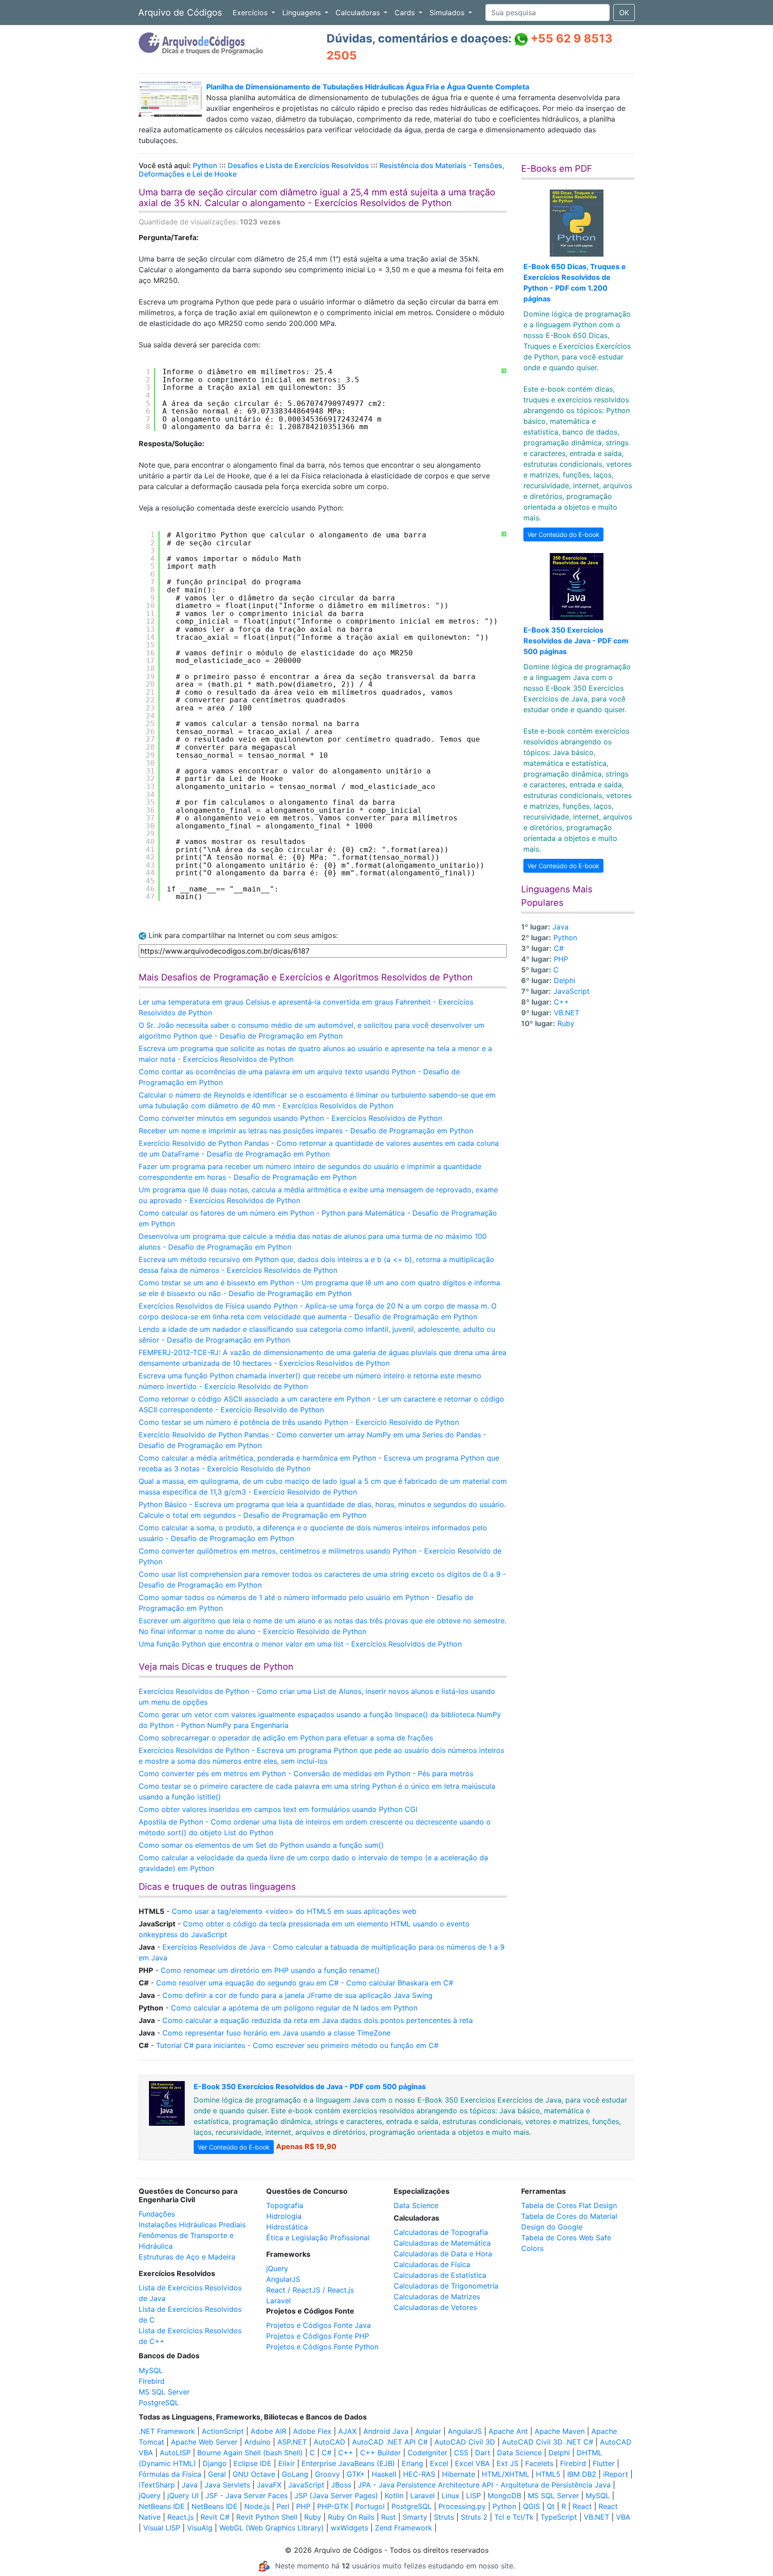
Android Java (386, 2431)
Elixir (287, 2463)
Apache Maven (560, 2431)
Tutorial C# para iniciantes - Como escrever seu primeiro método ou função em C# (297, 2045)
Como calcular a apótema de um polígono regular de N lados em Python (294, 2008)
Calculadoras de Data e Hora (443, 2254)
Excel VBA (472, 2463)
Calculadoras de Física (432, 2264)
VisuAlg (200, 2528)
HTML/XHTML (505, 2474)
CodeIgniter (427, 2453)
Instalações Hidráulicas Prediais (192, 2225)
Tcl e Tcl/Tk (514, 2517)
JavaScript (571, 991)
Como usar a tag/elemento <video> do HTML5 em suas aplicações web (294, 1911)
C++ (561, 1002)
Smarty (415, 2517)
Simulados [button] (448, 13)
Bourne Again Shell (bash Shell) (250, 2453)
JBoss (341, 2485)
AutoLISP (175, 2453)
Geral (217, 2474)
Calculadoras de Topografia (441, 2232)
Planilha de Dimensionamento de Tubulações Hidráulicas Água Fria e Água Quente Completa (368, 87)
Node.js (257, 2506)
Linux (450, 2496)
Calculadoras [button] (359, 13)
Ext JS (508, 2463)
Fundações (157, 2214)
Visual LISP (162, 2528)
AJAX (347, 2431)
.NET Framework (167, 2431)
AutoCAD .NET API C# (390, 2442)
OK (624, 13)
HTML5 (548, 2474)
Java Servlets (227, 2485)
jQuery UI (183, 2496)
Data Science (416, 2205)
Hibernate (459, 2474)
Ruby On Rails (351, 2517)
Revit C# (215, 2517)
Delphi (565, 980)
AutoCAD (329, 2442)
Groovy (327, 2474)
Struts (444, 2517)
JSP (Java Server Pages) (336, 2496)
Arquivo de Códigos (180, 13)
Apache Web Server (204, 2442)
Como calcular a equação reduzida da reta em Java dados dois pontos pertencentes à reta (318, 2020)
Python (205, 165)
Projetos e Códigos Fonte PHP (318, 2336)
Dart (483, 2453)
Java (561, 927)
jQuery (277, 2268)
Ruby (566, 1023)
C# (559, 948)
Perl (283, 2506)
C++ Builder (380, 2453)
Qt (551, 2506)
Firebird (152, 2381)
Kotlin (394, 2496)
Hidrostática (287, 2227)
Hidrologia (284, 2216)
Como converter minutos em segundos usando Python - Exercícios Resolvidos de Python (290, 1118)
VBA (623, 2517)
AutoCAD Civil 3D (465, 2442)
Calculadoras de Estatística (440, 2275)
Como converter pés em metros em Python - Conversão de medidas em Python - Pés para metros (306, 1774)
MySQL (151, 2370)
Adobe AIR (268, 2431)
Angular (428, 2431)
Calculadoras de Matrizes (437, 2297)
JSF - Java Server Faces (246, 2496)
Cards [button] (406, 13)
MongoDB (504, 2496)
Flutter (604, 2463)
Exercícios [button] (251, 13)
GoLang (295, 2474)
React (582, 2506)
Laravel (278, 2301)
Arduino (257, 2442)
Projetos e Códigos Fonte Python (322, 2347)
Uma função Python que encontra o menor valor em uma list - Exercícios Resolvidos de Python (300, 1644)
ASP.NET (292, 2442)
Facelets (539, 2463)
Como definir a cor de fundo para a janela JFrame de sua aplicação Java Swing (297, 1995)
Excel (439, 2463)
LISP (474, 2496)
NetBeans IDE (162, 2506)
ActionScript (223, 2431)
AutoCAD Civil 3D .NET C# (548, 2442)
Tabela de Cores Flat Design (569, 2205)
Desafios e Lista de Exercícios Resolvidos (298, 165)
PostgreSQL (159, 2403)
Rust (389, 2517)
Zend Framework (403, 2528)
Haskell (384, 2474)
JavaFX (269, 2485)
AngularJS (283, 2279)
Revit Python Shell (267, 2517)
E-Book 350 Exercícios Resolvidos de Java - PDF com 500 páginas (576, 641)
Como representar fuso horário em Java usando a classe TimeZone (276, 2033)
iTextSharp (157, 2485)
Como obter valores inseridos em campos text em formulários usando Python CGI (278, 1809)
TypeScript (559, 2517)
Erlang (412, 2463)
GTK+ (356, 2474)
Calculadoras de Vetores (435, 2307)
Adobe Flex (312, 2431)
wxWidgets (349, 2528)
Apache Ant (508, 2431)
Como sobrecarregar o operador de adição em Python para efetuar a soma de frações (286, 1738)
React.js (181, 2517)
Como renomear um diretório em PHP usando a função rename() (270, 1970)
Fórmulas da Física (170, 2474)
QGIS (531, 2506)
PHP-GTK (333, 2506)
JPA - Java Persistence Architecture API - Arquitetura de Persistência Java (484, 2485)
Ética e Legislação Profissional (318, 2238)
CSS (461, 2453)
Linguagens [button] (303, 13)
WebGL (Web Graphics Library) (272, 2528)
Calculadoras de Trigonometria (446, 2286)
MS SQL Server (164, 2392)
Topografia (285, 2205)
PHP (561, 959)
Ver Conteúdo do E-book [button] (563, 534)
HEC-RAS (419, 2474)
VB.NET (567, 1013)
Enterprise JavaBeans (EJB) (348, 2463)
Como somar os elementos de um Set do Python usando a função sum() (261, 1845)
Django (215, 2463)
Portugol (370, 2506)
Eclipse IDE (253, 2463)
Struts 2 (474, 2517)
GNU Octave (254, 2474)
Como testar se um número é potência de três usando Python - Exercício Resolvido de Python (299, 1422)
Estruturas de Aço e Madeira (187, 2257)
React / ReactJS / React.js (310, 2290)
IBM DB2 (582, 2474)
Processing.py (462, 2506)
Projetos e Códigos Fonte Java (319, 2325)
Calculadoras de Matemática (442, 2243)
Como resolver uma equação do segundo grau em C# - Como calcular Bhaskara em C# (305, 1983)
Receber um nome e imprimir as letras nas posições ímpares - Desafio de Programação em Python (306, 1131)
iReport (616, 2474)
